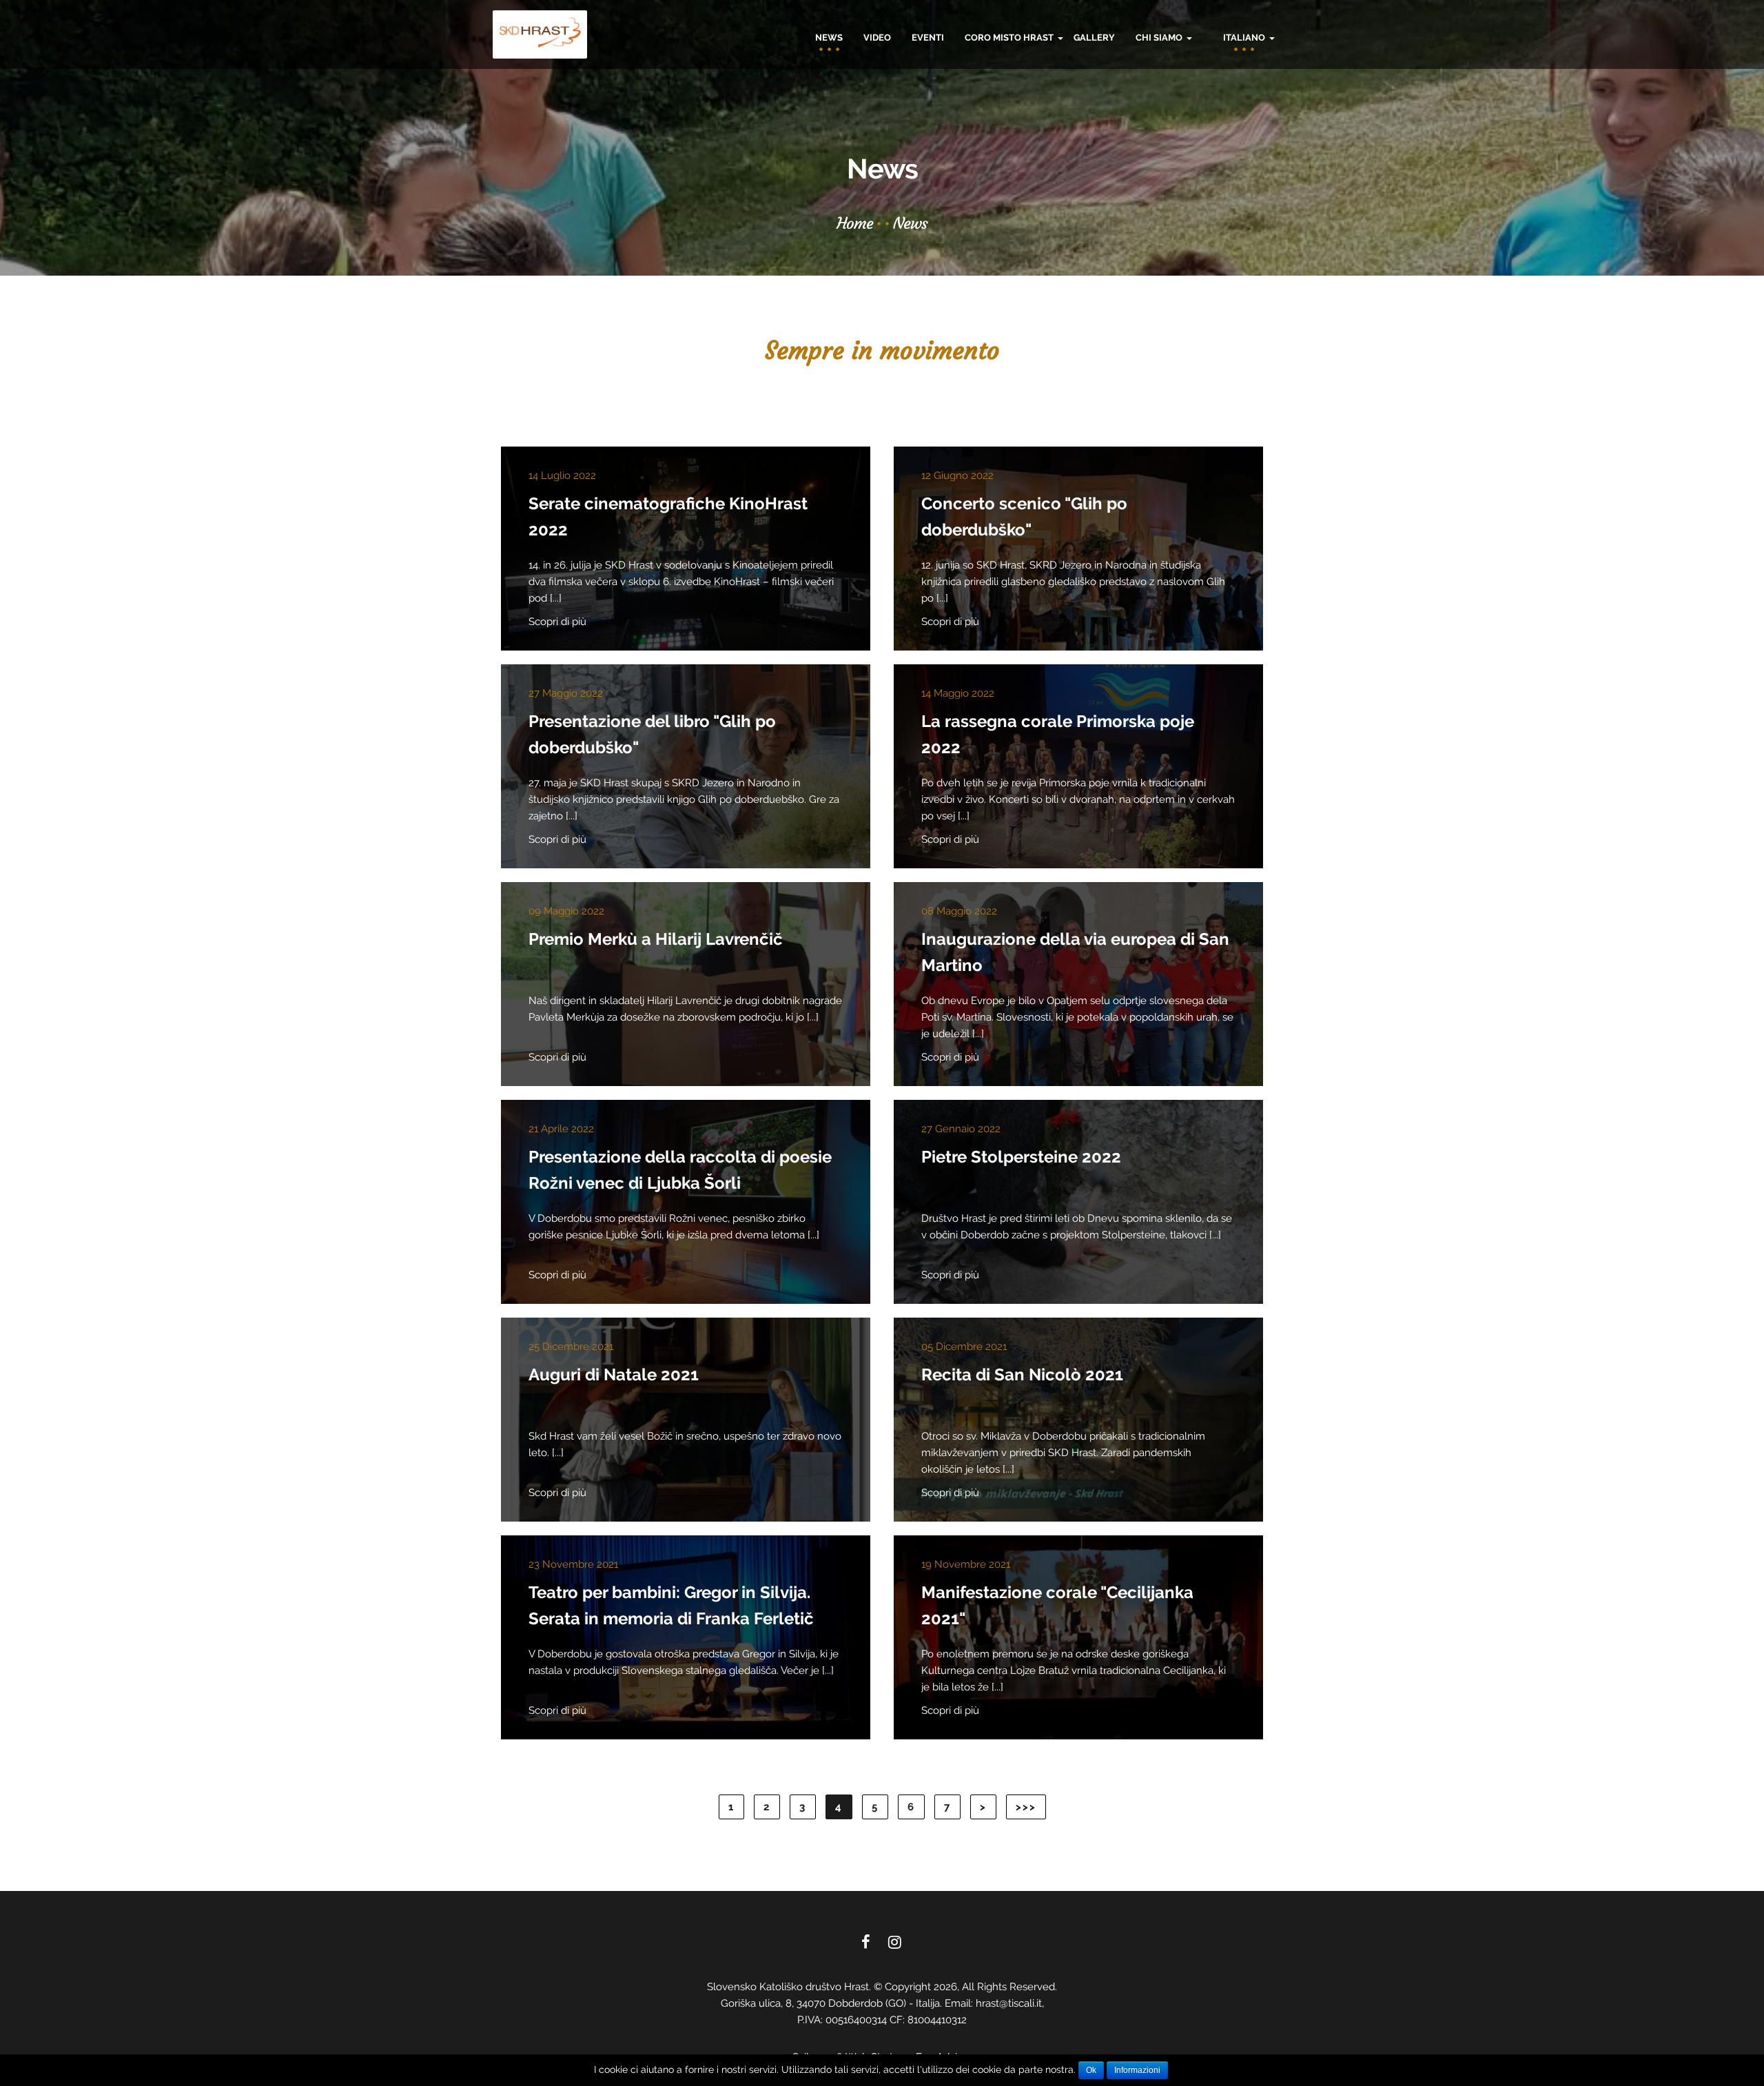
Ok (1091, 2070)
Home (855, 223)
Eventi (928, 38)
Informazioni (1137, 2070)
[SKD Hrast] (540, 34)
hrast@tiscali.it (1009, 2003)
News (829, 38)
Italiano (1245, 38)
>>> (1026, 1807)
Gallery (1094, 38)
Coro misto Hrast (1010, 38)
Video (877, 38)
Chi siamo (1160, 38)
